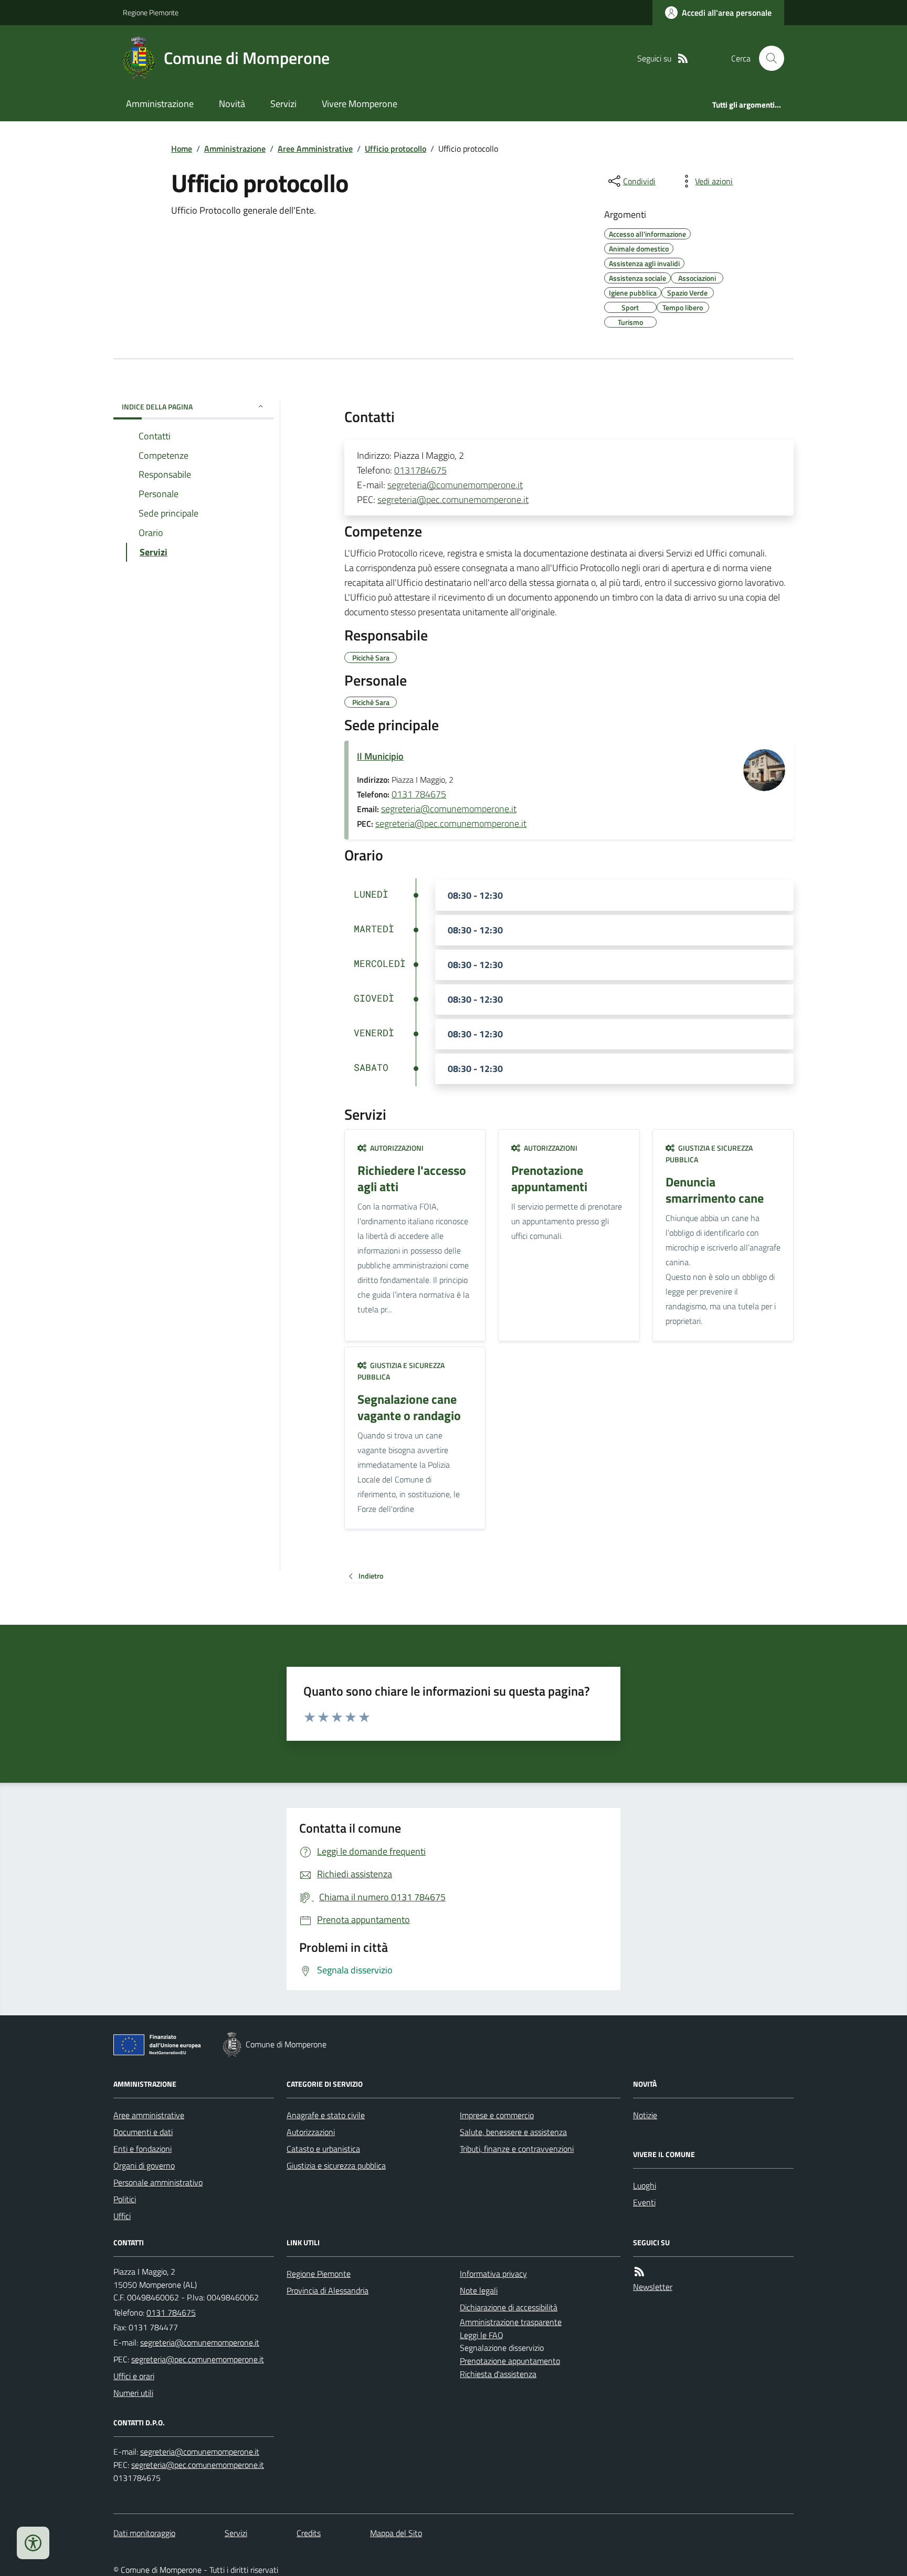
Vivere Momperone (360, 104)
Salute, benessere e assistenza (513, 2132)
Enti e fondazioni (143, 2149)
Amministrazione (160, 104)
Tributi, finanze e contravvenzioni (517, 2149)
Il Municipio (380, 756)
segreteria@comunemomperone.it (455, 485)
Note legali (479, 2290)
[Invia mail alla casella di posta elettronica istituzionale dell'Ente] (200, 2342)
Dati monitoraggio (144, 2533)
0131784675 (420, 470)
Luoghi (645, 2185)
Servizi (283, 104)
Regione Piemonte (151, 12)
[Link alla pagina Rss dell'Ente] (639, 2272)
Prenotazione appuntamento (510, 2361)
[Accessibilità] (33, 2543)
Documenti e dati (143, 2132)
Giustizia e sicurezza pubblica (336, 2165)
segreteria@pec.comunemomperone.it (453, 500)
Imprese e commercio (497, 2115)
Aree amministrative (149, 2115)
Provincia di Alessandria (328, 2290)
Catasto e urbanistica (323, 2149)
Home (182, 149)
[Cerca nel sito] (767, 58)
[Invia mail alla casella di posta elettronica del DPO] (200, 2452)
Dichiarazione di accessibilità (509, 2307)
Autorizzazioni (311, 2132)
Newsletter (653, 2287)
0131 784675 (419, 794)
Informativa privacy (493, 2274)
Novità (232, 104)
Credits (309, 2533)
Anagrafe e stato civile (326, 2115)
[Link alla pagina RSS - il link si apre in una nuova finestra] (683, 59)
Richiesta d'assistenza (498, 2374)
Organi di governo (144, 2165)
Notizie (645, 2115)
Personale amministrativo (158, 2182)
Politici (125, 2199)
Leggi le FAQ (482, 2335)
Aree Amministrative (315, 149)
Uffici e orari (134, 2376)
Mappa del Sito (396, 2533)
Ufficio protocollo (396, 149)
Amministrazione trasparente (511, 2322)
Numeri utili (133, 2393)
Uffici (122, 2216)
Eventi (644, 2202)
